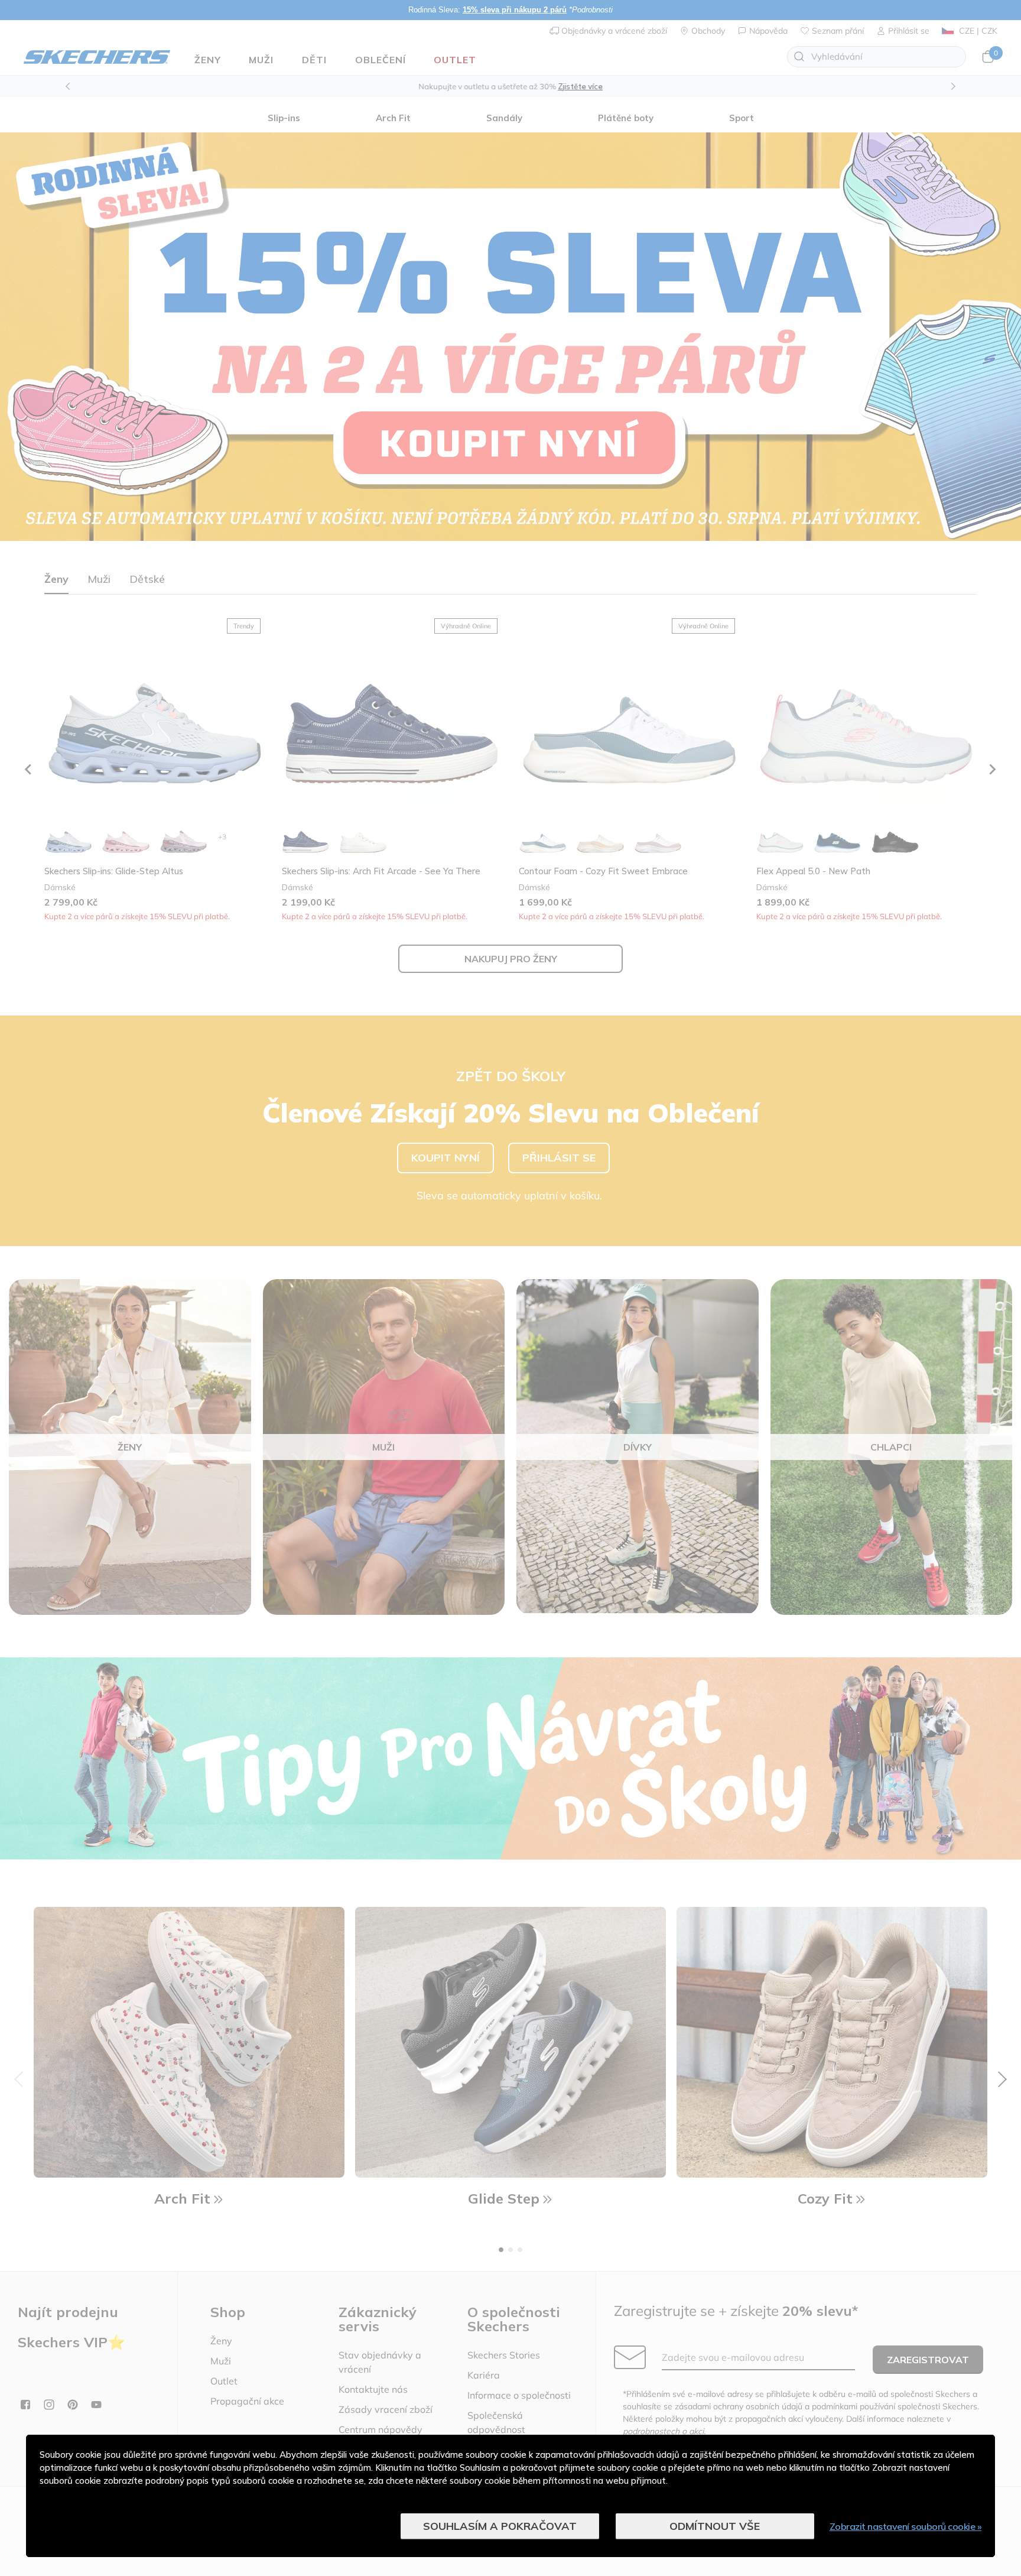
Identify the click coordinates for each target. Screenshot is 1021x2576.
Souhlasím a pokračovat (500, 2526)
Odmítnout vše (715, 2526)
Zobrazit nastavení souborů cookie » (906, 2526)
